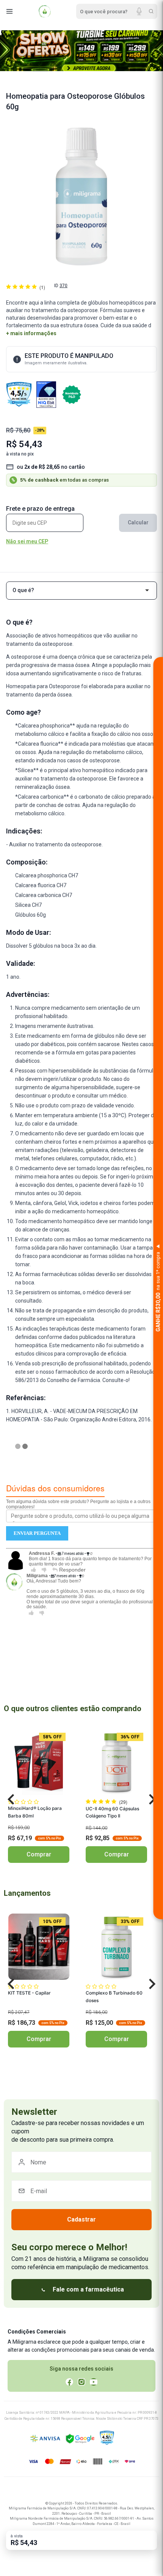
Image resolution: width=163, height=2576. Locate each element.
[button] (11, 1800)
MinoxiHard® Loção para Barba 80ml (35, 1812)
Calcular (138, 522)
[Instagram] (81, 2382)
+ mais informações (31, 333)
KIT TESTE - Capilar (29, 1993)
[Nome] (81, 2162)
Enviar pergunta (37, 1533)
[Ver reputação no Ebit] (46, 395)
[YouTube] (94, 2382)
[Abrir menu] (9, 11)
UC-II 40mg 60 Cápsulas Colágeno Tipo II (112, 1812)
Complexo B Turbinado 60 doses (114, 1997)
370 (63, 286)
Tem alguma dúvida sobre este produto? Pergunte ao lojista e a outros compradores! (78, 1504)
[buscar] (151, 11)
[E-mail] (81, 2191)
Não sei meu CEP (27, 542)
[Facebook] (69, 2382)
